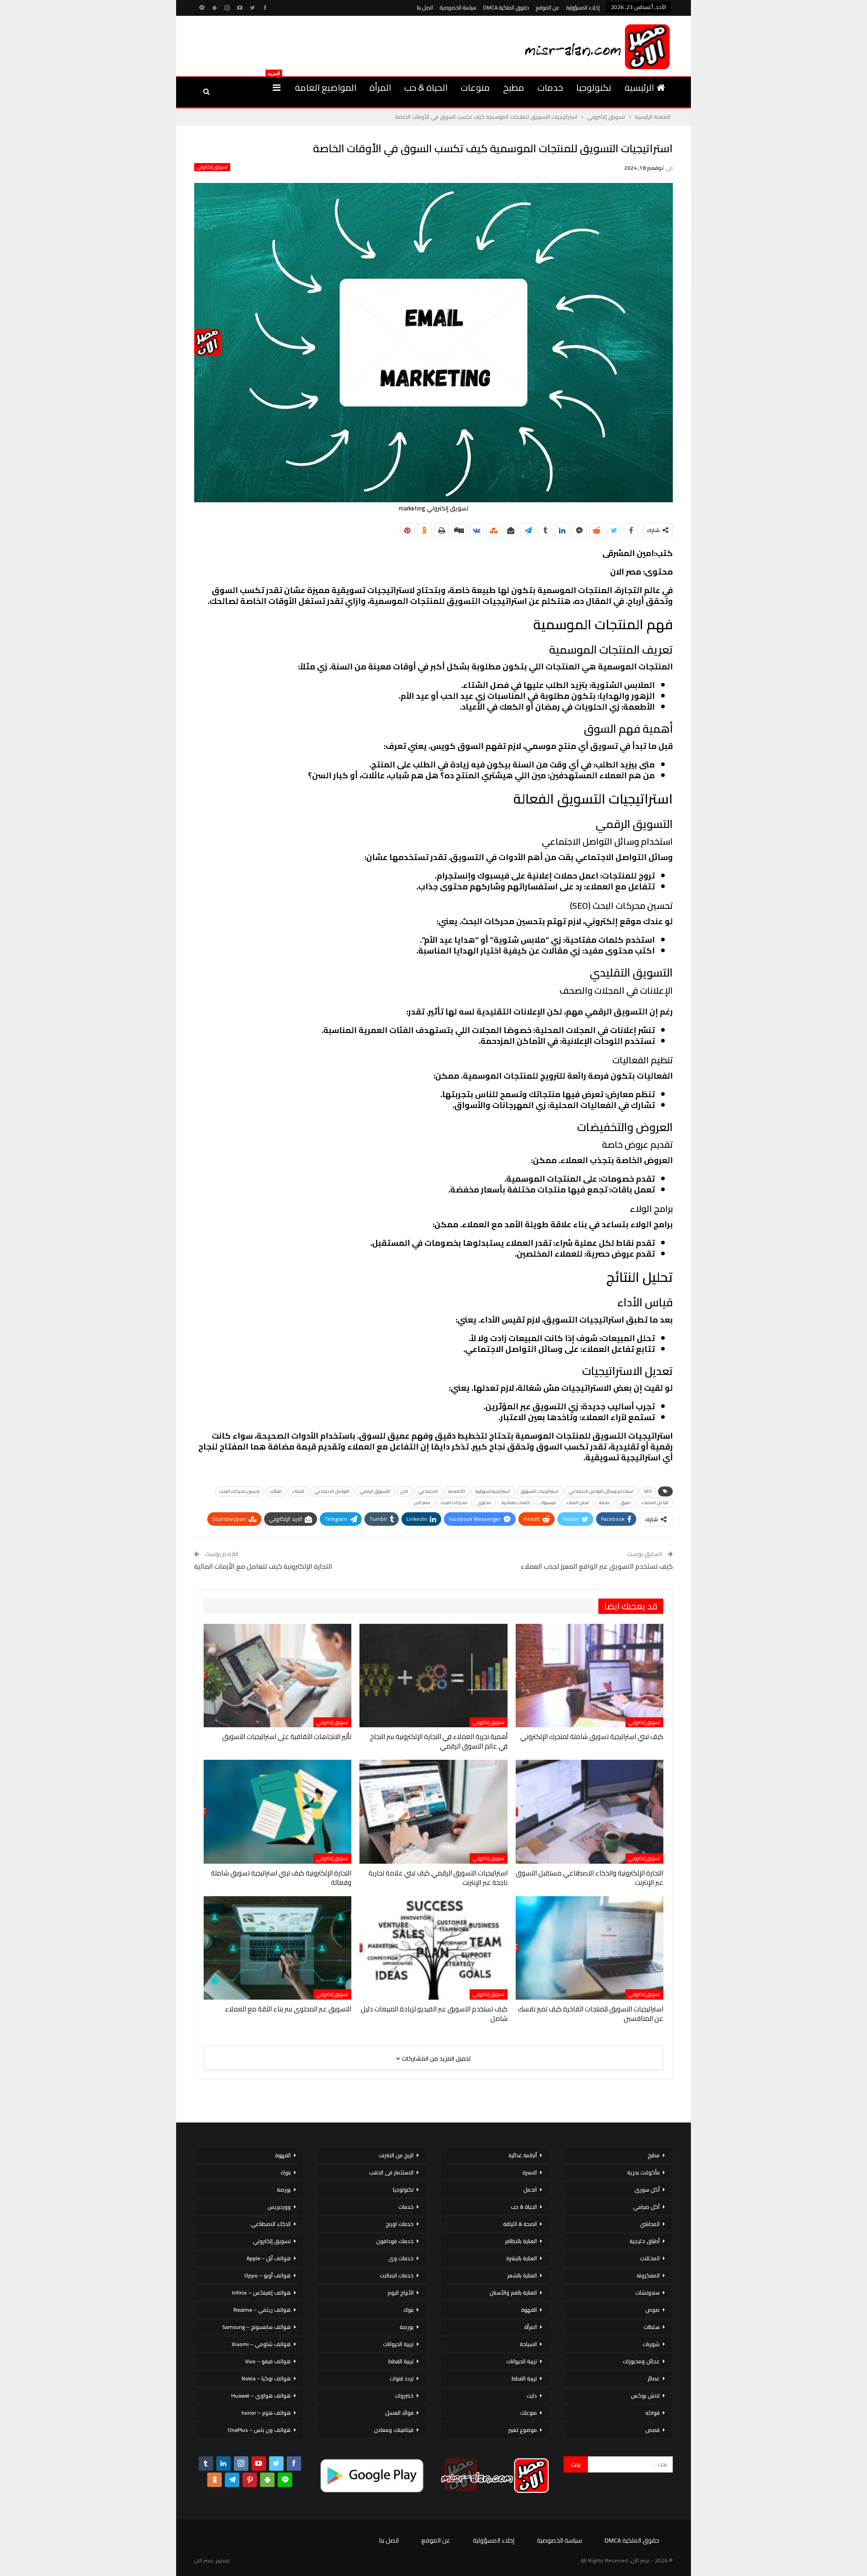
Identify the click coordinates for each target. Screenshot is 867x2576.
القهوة (529, 2310)
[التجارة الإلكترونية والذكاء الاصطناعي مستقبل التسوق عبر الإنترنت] (590, 1812)
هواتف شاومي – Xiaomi (261, 2344)
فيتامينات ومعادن (394, 2430)
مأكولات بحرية (643, 2172)
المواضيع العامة (326, 87)
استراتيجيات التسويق (540, 1491)
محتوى (485, 1503)
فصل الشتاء (578, 1503)
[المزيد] (277, 88)
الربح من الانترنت (396, 2155)
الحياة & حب (426, 87)
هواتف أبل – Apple (269, 2258)
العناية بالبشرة (522, 2258)
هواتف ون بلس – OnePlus (259, 2430)
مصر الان (422, 1503)
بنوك (408, 2310)
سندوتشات (648, 2293)
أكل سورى (647, 2190)
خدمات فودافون (395, 2241)
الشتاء (298, 1491)
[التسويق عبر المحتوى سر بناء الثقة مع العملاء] (277, 1948)
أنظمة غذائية (523, 2155)
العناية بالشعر (522, 2275)
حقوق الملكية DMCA (506, 7)
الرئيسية (639, 87)
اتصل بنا (425, 7)
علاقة (605, 1503)
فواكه (653, 2413)
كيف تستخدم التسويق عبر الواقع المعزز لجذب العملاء (597, 1566)
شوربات (651, 2344)
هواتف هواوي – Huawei (261, 2396)
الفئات (276, 1491)
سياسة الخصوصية (458, 7)
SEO (648, 1491)
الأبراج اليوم (401, 2293)
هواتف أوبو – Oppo (268, 2275)
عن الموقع (548, 7)
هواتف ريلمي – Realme (262, 2310)
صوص (653, 2310)
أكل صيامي (646, 2207)
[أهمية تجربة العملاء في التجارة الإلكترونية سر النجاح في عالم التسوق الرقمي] (433, 1676)
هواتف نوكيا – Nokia (266, 2378)
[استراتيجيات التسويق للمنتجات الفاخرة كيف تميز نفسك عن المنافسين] (590, 1948)
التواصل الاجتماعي (332, 1491)
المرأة (380, 87)
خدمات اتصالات (397, 2275)
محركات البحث (454, 1503)
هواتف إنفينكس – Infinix (261, 2293)
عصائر (654, 2378)
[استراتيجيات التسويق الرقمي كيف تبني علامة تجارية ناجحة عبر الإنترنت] (433, 1812)
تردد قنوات (402, 2378)
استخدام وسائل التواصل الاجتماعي (601, 1491)
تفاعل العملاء (655, 1503)
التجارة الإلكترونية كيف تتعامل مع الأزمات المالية (263, 1566)
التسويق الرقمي (375, 1491)
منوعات (475, 87)
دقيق (626, 1503)
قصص (653, 2430)
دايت (532, 2396)
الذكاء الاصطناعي (271, 2224)
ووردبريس (279, 2207)
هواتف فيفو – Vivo (268, 2361)
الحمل (530, 2190)
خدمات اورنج (400, 2224)
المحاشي (650, 2224)
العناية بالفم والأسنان (513, 2293)
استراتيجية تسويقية (493, 1491)
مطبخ (514, 87)
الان (404, 1491)
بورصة (407, 2327)
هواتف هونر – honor (266, 2413)
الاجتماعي (428, 1491)
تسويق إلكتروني (212, 167)
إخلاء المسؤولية (583, 7)
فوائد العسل (399, 2413)
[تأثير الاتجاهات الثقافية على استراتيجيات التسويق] (277, 1676)
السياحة (528, 2344)
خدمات (550, 87)
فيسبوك (548, 1503)
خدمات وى (401, 2258)
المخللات (650, 2258)
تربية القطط (524, 2378)
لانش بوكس (645, 2396)
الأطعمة (457, 1491)
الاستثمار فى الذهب (391, 2172)
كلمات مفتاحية (516, 1503)
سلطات (652, 2327)
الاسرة (530, 2172)
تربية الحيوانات (522, 2361)
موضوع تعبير (522, 2430)
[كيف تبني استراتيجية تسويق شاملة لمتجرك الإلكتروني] (590, 1676)
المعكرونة (648, 2275)
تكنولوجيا (594, 87)
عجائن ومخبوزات (641, 2361)
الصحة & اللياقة (520, 2224)
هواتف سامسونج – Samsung (256, 2327)
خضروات (404, 2396)
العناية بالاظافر (521, 2241)
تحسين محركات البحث (240, 1491)
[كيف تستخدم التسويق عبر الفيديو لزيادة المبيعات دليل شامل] (433, 1948)
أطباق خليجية (645, 2241)
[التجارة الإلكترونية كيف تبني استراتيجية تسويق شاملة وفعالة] (277, 1812)
